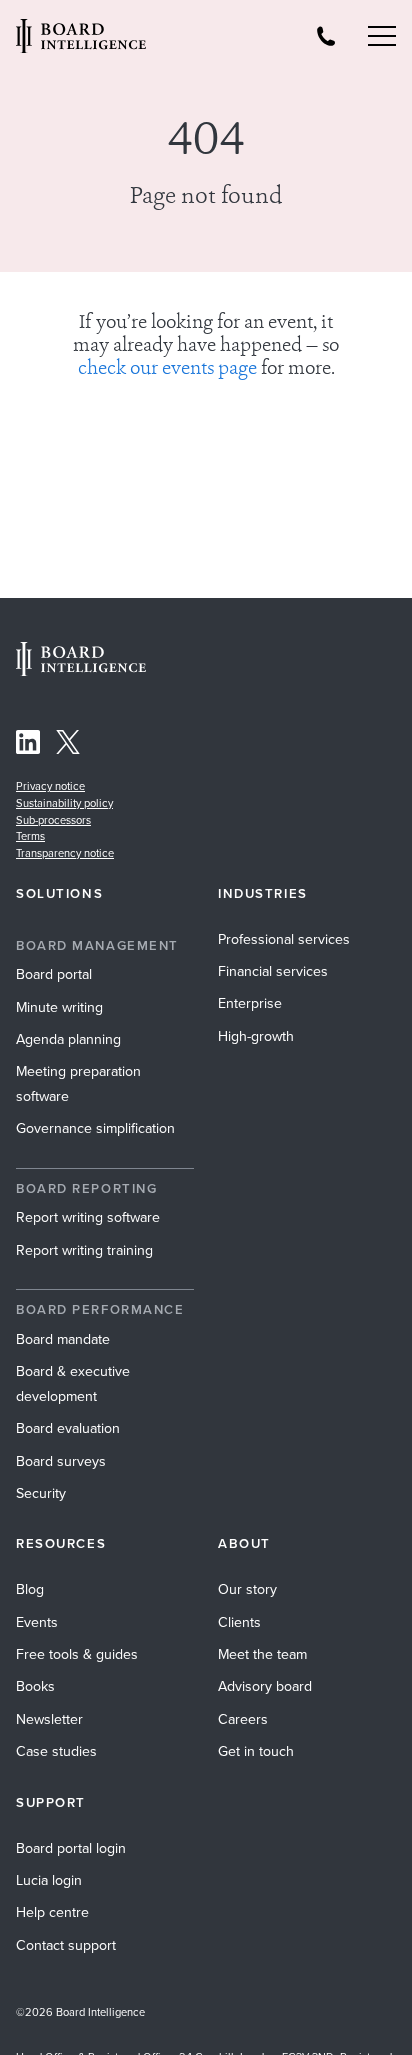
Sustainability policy (64, 803)
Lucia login (49, 1880)
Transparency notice (65, 853)
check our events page (167, 369)
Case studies (56, 1751)
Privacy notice (50, 786)
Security (41, 1493)
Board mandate (63, 1339)
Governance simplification (95, 1128)
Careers (243, 1719)
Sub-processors (53, 820)
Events (37, 1622)
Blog (30, 1589)
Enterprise (250, 1003)
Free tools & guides (77, 1654)
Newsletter (49, 1719)
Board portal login (71, 1848)
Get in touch (256, 1751)
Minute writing (59, 1007)
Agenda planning (68, 1039)
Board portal (54, 974)
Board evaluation (68, 1428)
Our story (247, 1589)
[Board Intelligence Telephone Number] (326, 36)
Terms (30, 836)
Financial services (273, 971)
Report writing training (84, 1250)
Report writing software (88, 1217)
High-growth (256, 1036)
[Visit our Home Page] (81, 36)
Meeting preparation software (78, 1083)
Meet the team (262, 1654)
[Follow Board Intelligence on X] (68, 745)
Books (35, 1686)
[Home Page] (81, 670)
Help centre (52, 1912)
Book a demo (206, 2028)
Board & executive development (73, 1383)
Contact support (66, 1945)
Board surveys (61, 1461)
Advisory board (265, 1686)
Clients (239, 1622)
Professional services (284, 939)
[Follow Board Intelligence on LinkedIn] (28, 745)
